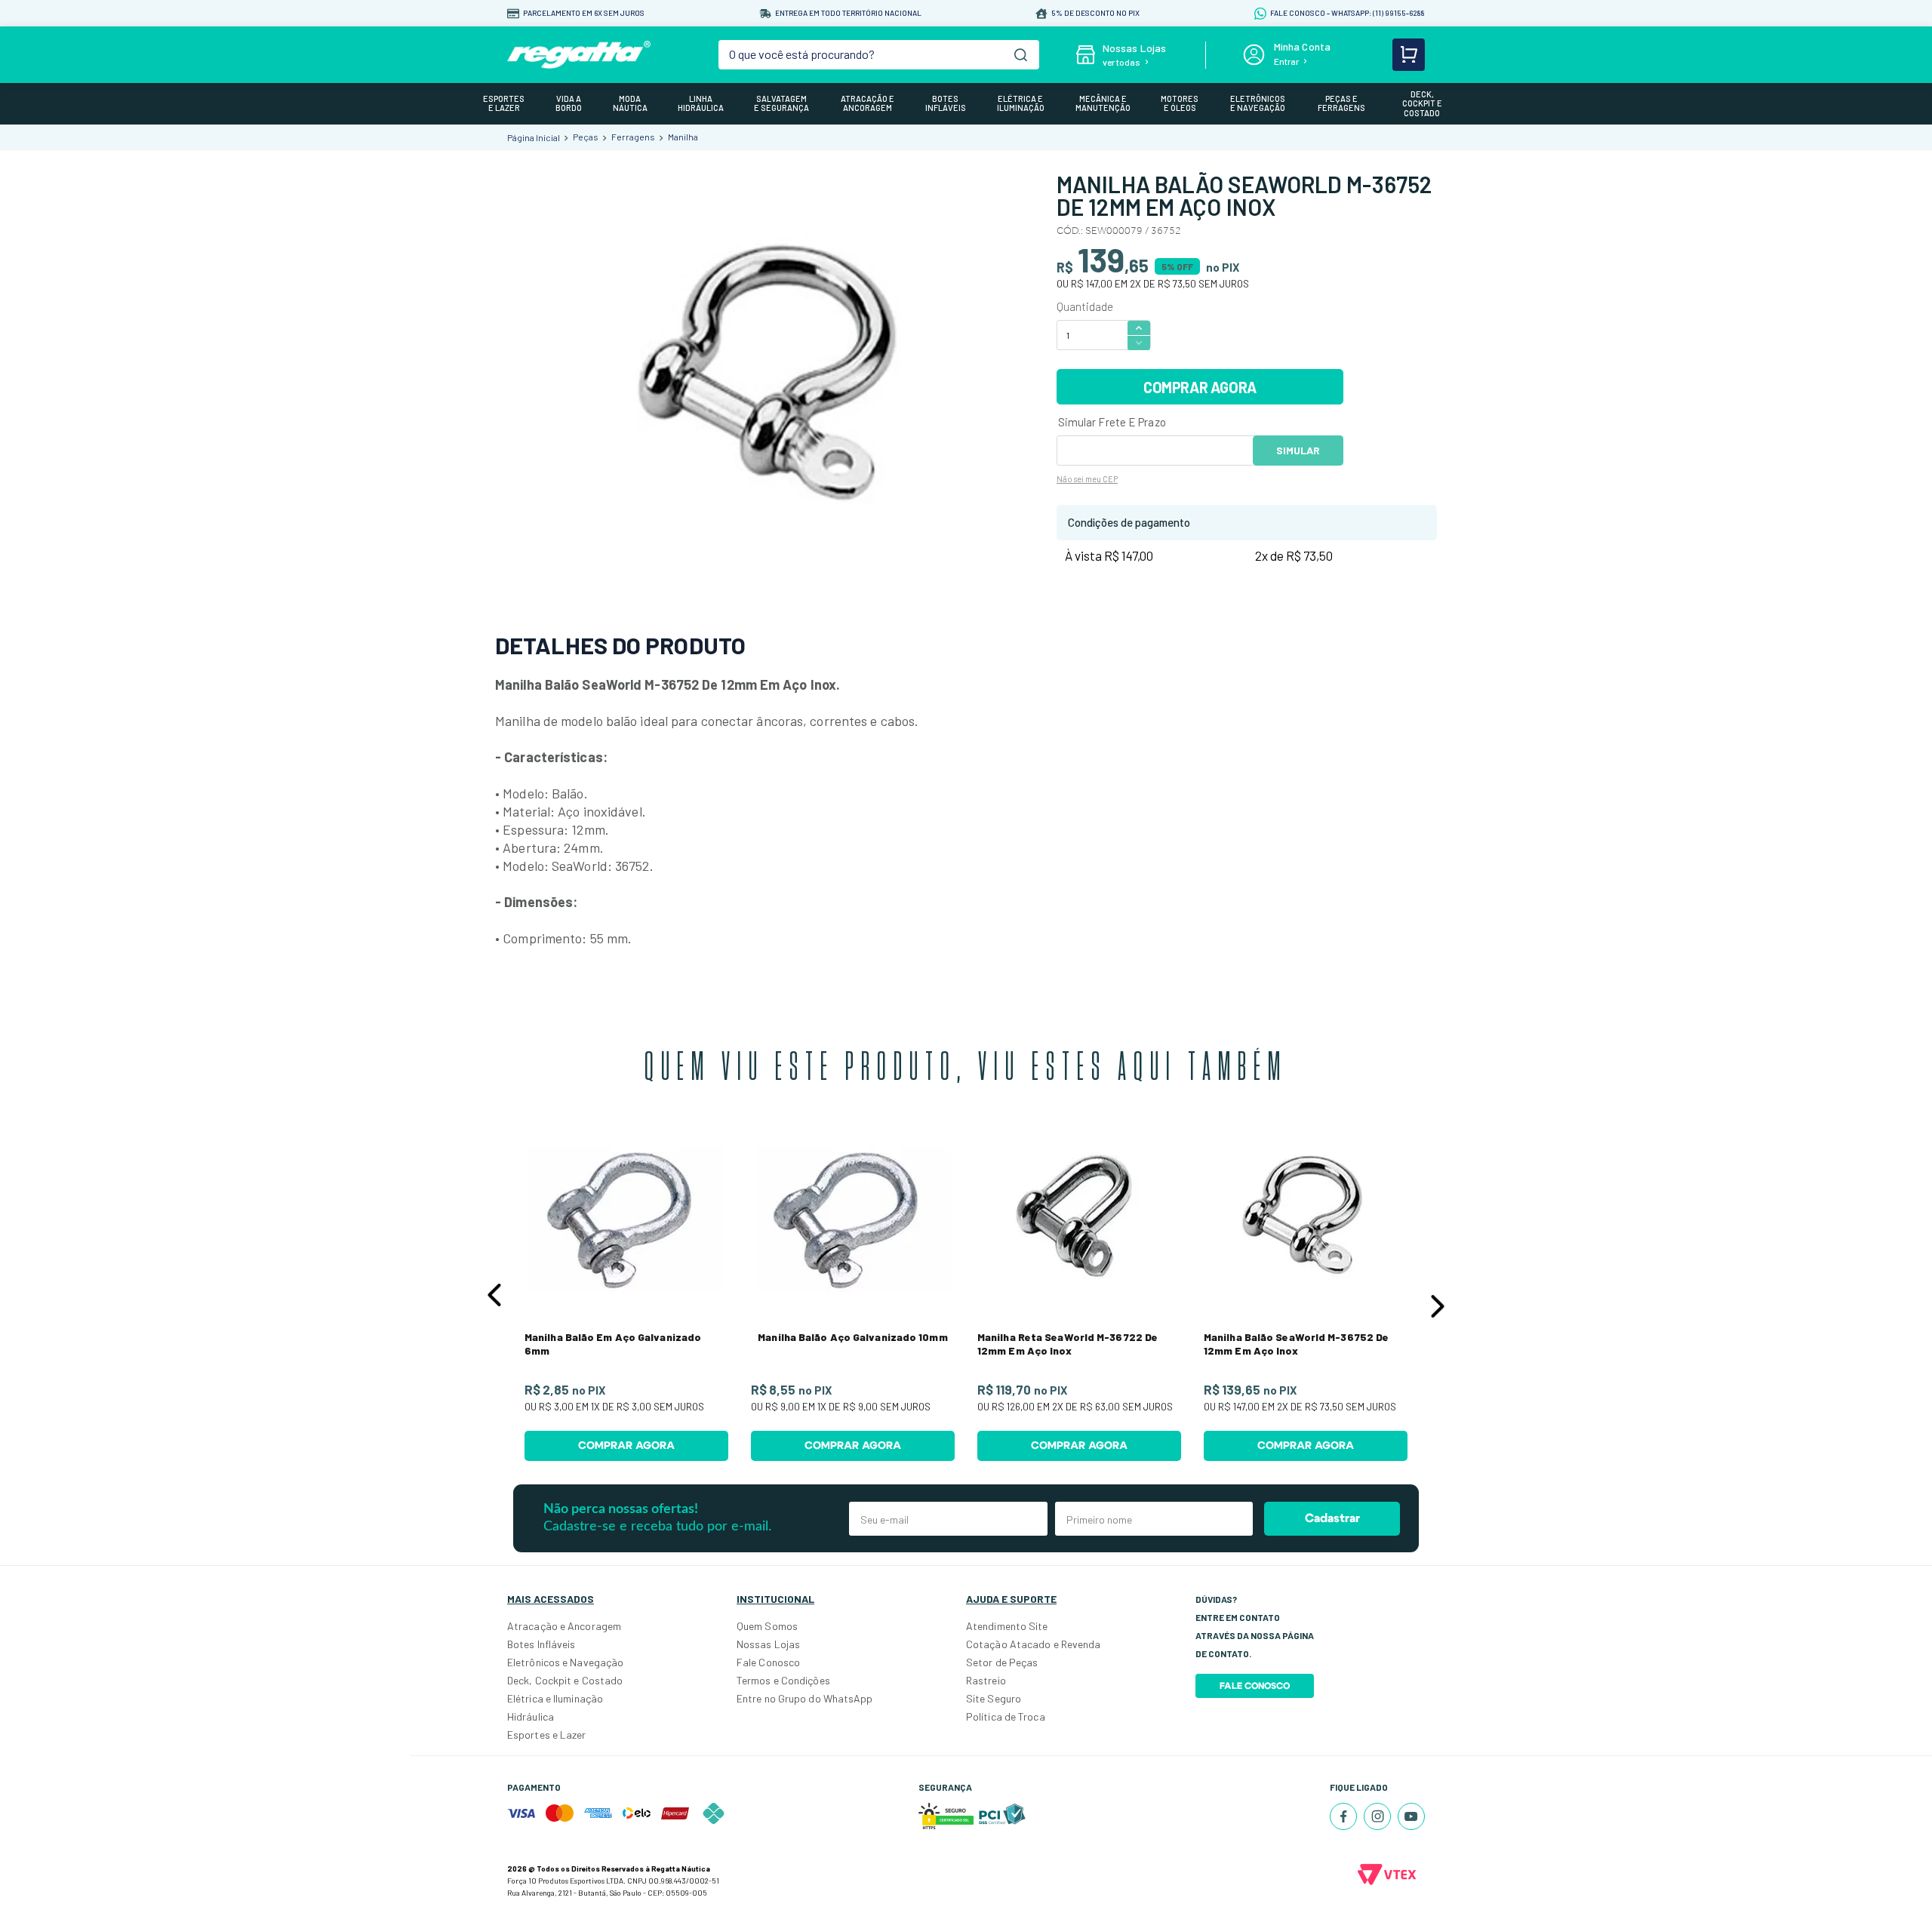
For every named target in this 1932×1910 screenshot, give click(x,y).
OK (1298, 451)
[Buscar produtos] (1021, 55)
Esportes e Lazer (547, 1735)
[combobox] (879, 55)
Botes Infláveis (541, 1644)
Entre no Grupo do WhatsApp (805, 1698)
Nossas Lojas (768, 1644)
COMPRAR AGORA (1200, 387)
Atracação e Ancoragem (564, 1626)
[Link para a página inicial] (534, 137)
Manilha (683, 137)
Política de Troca (1006, 1716)
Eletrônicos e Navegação (565, 1662)
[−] (1139, 343)
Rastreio (986, 1680)
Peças (586, 137)
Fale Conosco (768, 1662)
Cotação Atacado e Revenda (1034, 1644)
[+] (1139, 327)
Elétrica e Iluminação (555, 1698)
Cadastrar (1332, 1518)
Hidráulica (531, 1716)
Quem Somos (767, 1626)
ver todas (1121, 62)
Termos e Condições (783, 1680)
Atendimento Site (1007, 1626)
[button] (494, 1295)
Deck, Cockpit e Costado (565, 1680)
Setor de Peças (1002, 1662)
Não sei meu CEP (1087, 479)
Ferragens (633, 137)
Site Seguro (994, 1698)
